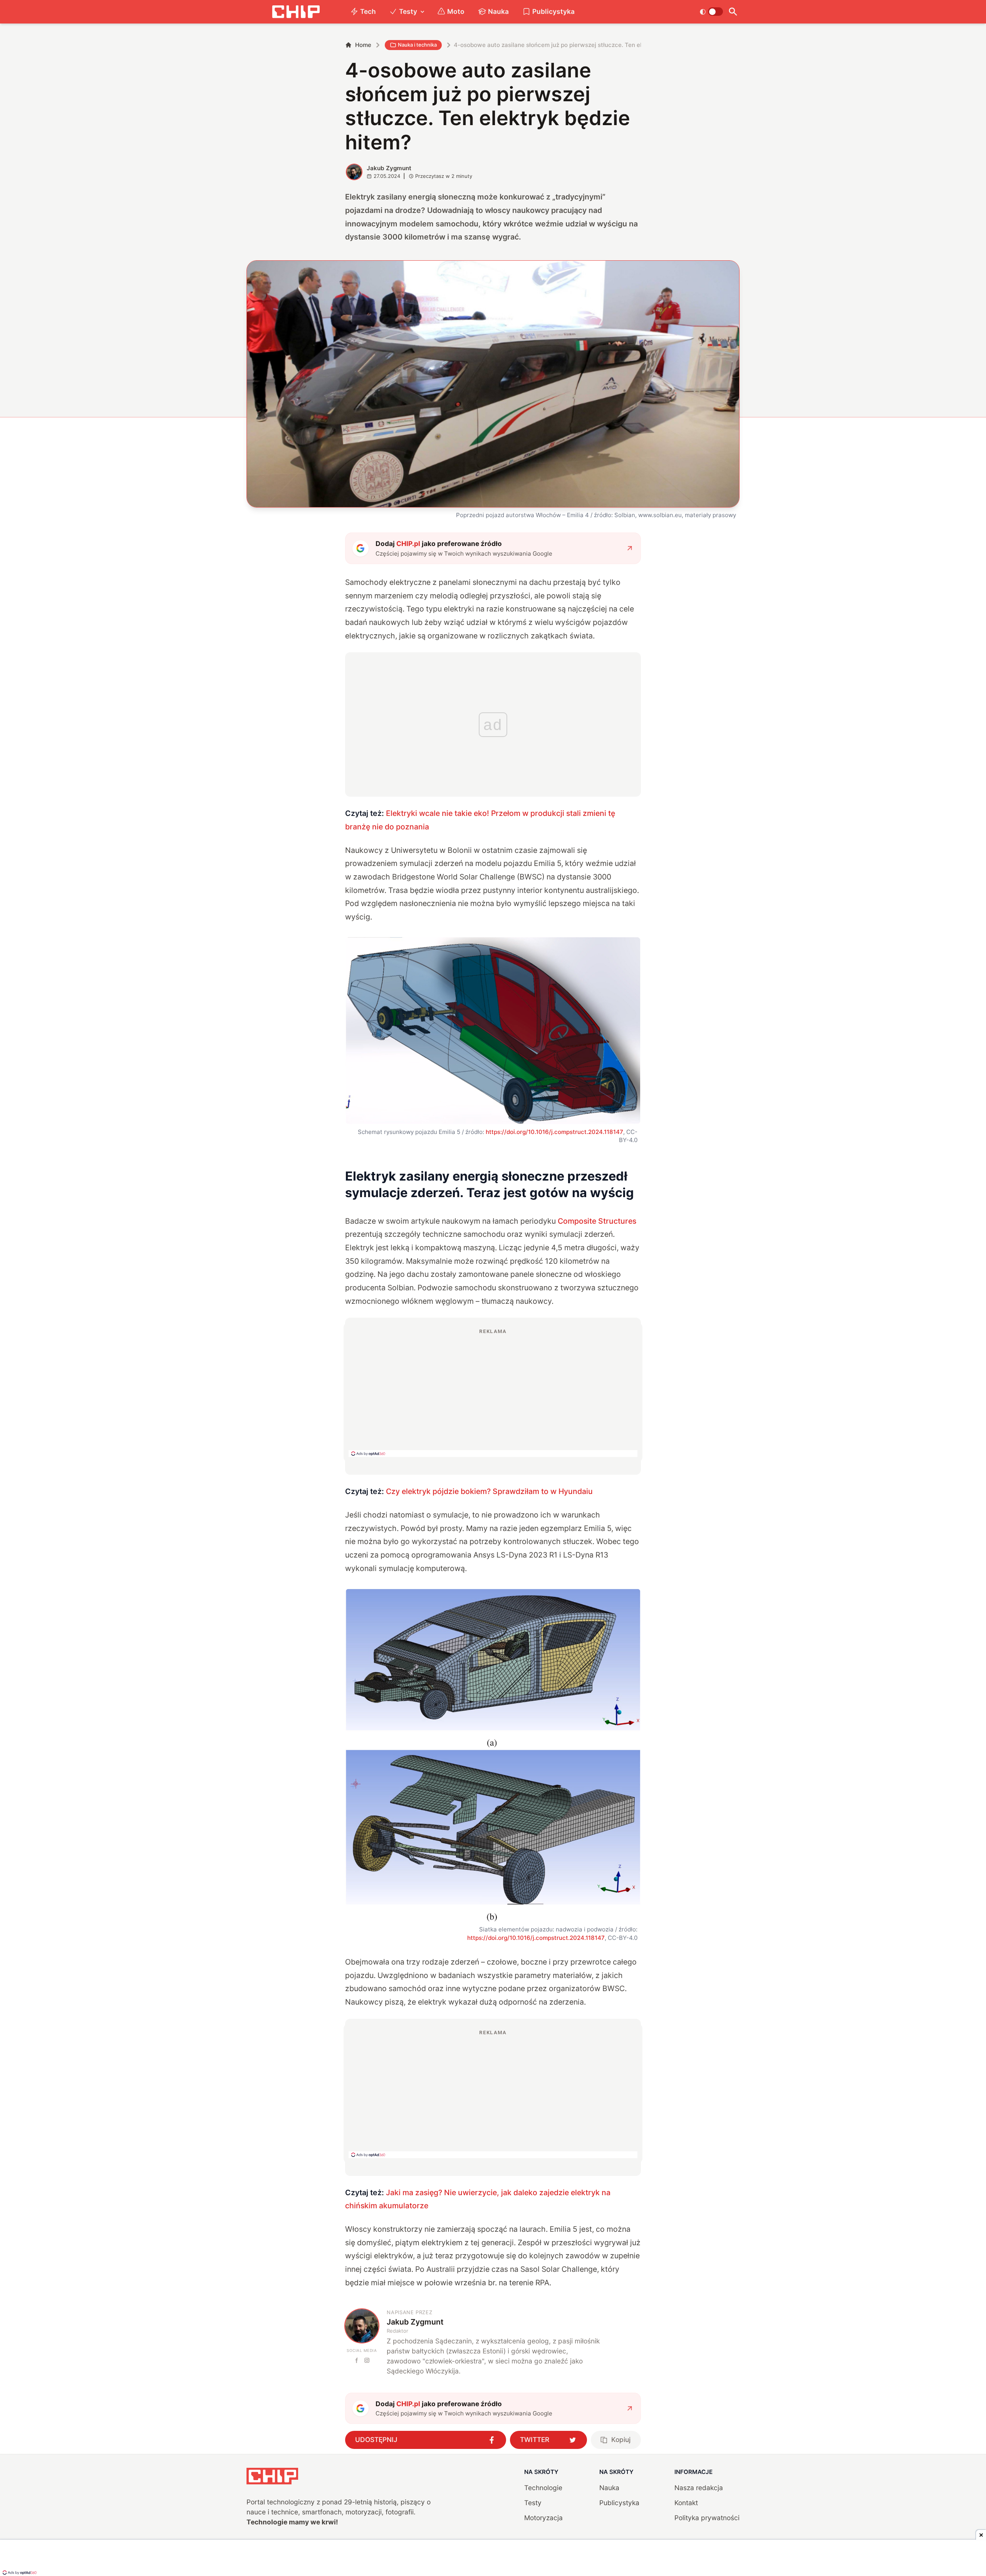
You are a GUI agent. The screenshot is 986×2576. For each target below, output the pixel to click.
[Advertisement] (493, 1392)
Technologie (543, 2488)
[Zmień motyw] (711, 12)
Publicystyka (553, 11)
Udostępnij (376, 2439)
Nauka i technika (417, 45)
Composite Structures (597, 1221)
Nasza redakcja (699, 2488)
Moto (456, 11)
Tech (368, 11)
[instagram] (367, 2360)
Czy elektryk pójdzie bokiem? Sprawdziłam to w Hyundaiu (489, 1491)
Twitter (535, 2439)
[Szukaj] (733, 12)
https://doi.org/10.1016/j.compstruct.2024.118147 (554, 1132)
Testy (408, 11)
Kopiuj (621, 2439)
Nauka (498, 11)
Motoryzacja (543, 2518)
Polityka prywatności (707, 2518)
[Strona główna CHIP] (296, 12)
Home (363, 45)
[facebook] (357, 2360)
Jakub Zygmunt (389, 168)
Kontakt (686, 2503)
